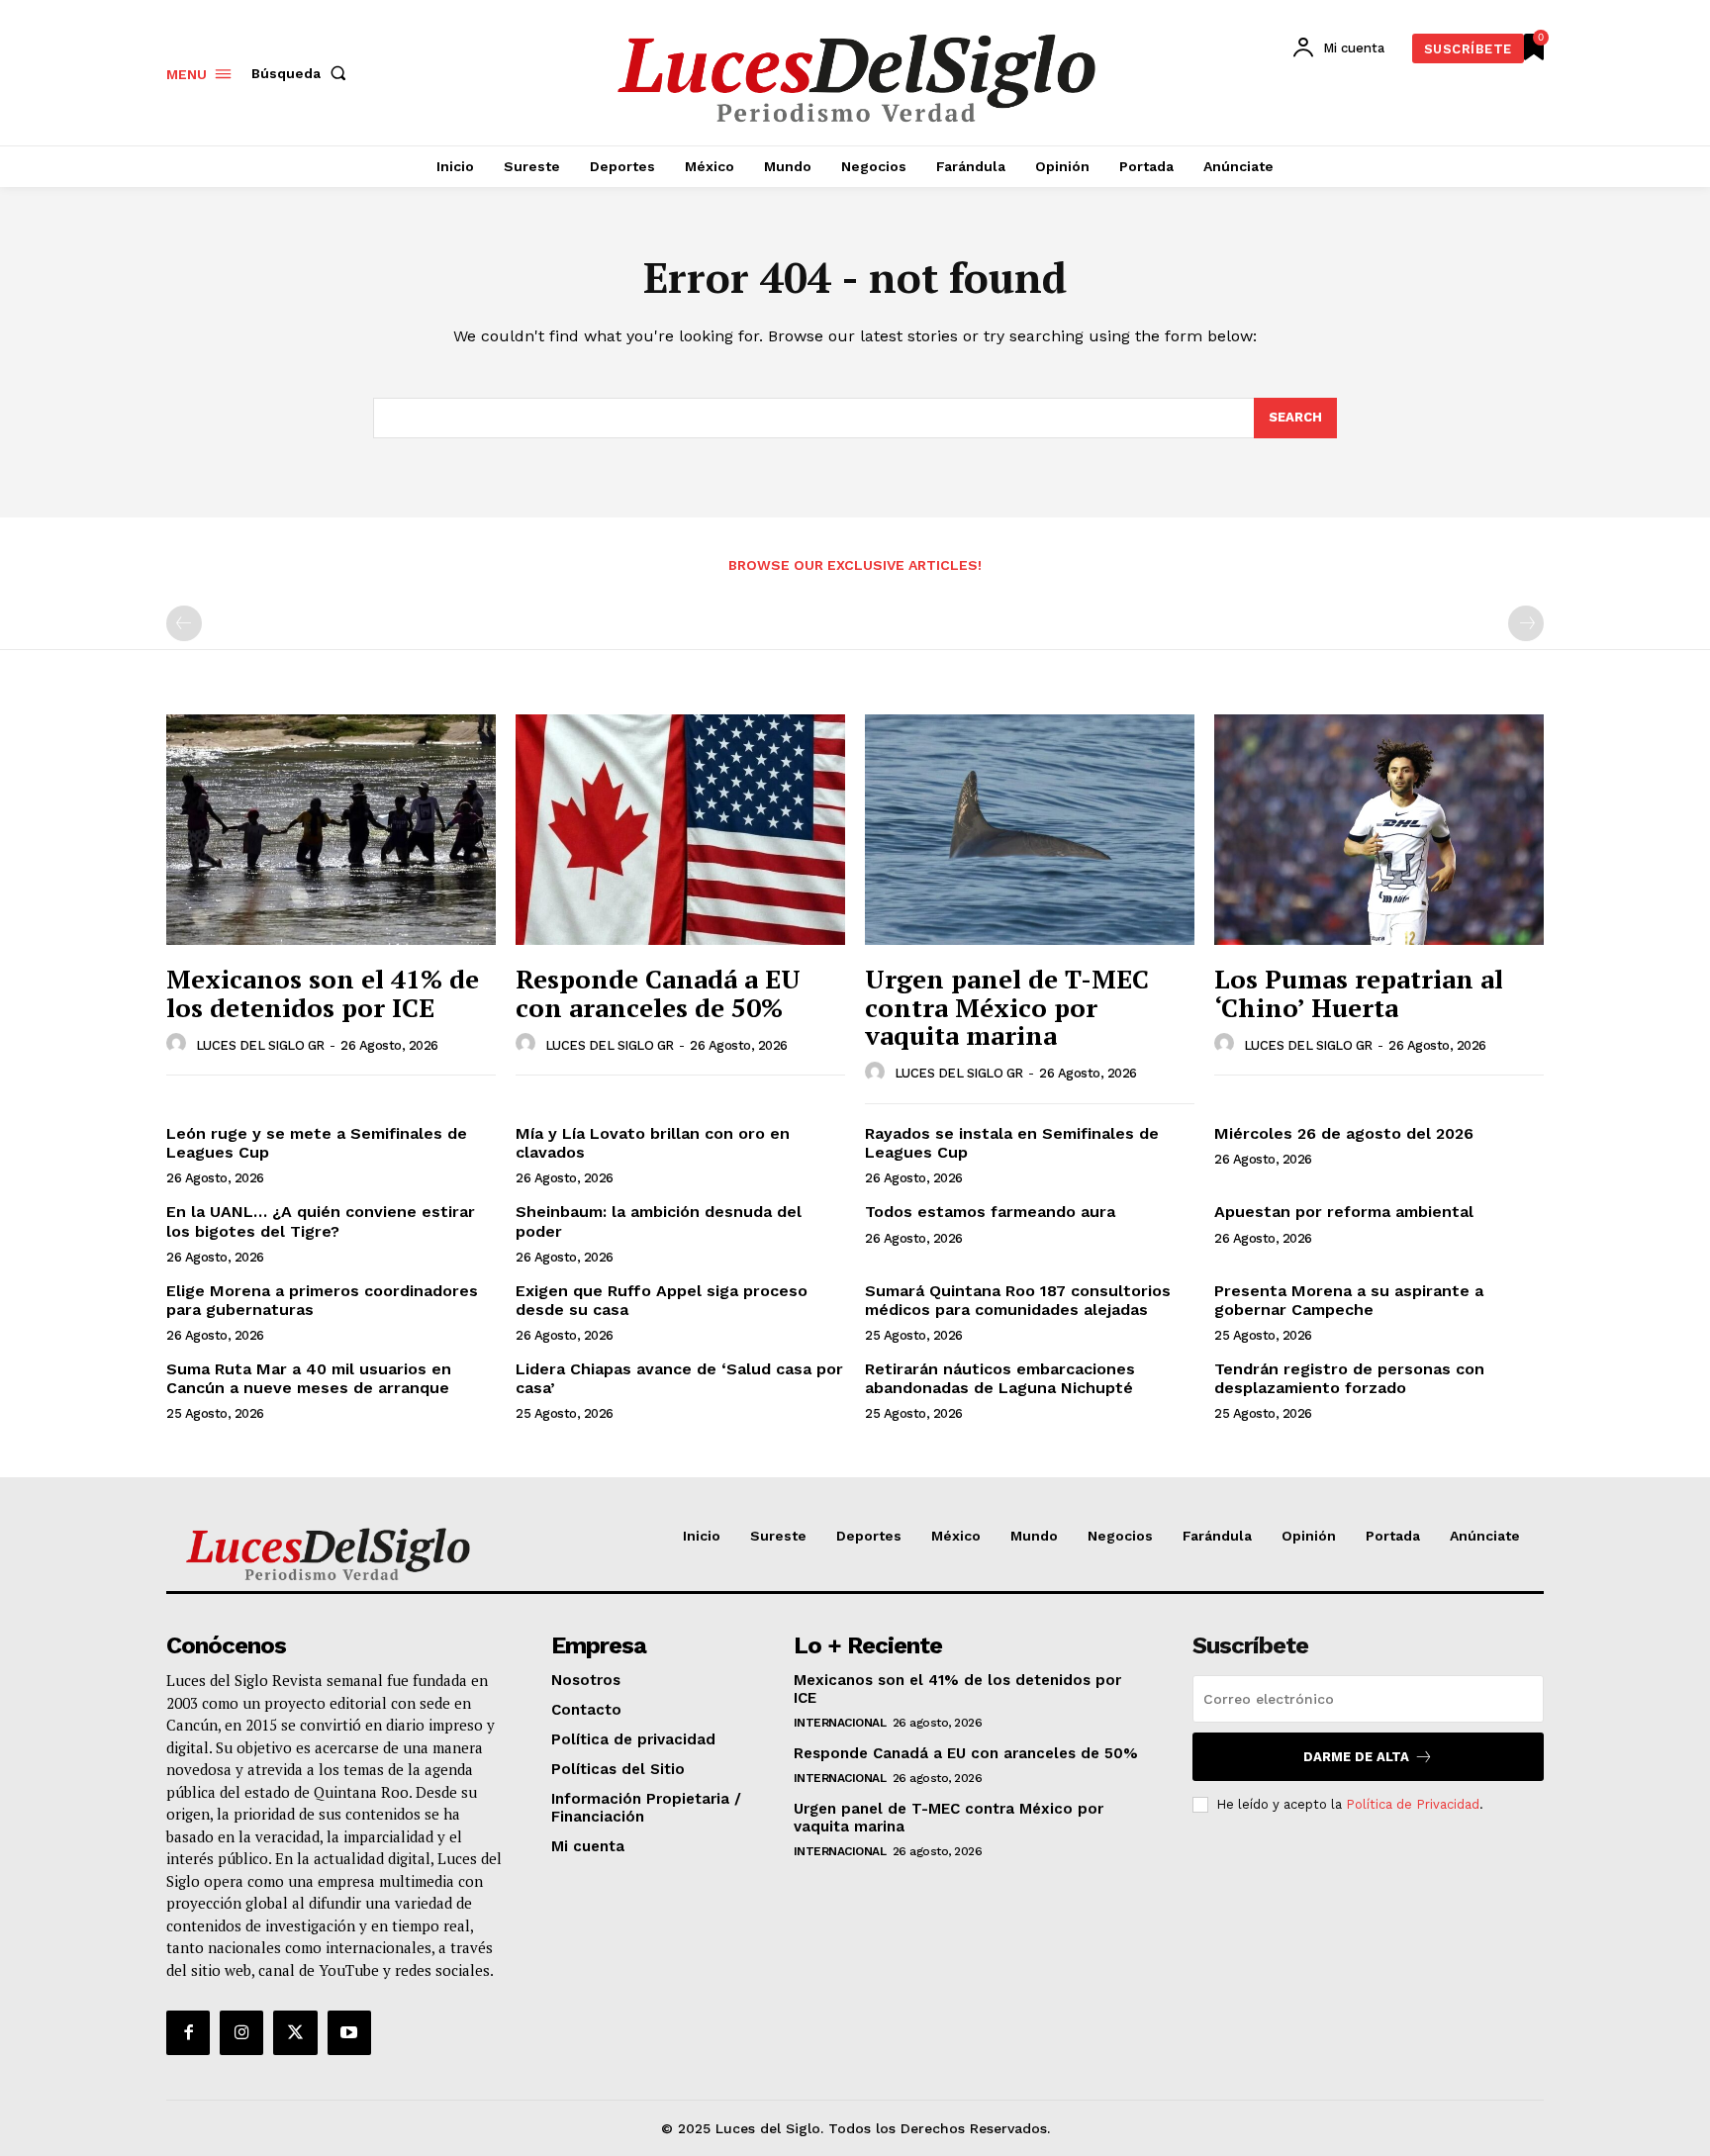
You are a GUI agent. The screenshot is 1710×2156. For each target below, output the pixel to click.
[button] (303, 73)
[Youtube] (349, 2032)
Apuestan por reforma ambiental (1344, 1212)
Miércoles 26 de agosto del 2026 (1344, 1133)
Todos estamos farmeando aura (990, 1212)
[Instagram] (241, 2032)
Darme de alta (1356, 1757)
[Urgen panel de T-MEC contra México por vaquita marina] (1030, 830)
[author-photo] (179, 1044)
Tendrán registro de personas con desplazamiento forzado (1349, 1378)
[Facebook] (188, 2032)
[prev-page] (184, 623)
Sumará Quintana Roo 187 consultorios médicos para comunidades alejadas (1018, 1300)
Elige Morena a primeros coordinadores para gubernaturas (322, 1300)
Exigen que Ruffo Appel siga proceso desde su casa (662, 1300)
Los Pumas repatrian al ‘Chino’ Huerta (1359, 993)
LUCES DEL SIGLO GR (260, 1045)
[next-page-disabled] (1526, 623)
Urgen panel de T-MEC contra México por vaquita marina (1007, 1007)
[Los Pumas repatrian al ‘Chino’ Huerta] (1379, 830)
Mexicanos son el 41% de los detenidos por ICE (323, 993)
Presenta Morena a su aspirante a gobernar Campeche (1349, 1300)
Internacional (840, 1723)
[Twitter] (295, 2032)
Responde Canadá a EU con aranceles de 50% (658, 993)
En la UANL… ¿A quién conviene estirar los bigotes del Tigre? (321, 1221)
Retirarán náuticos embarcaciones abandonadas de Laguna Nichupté (1000, 1378)
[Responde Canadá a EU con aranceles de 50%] (680, 830)
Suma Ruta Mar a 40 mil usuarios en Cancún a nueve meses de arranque (309, 1378)
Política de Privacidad (1413, 1804)
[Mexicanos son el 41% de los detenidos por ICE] (331, 830)
